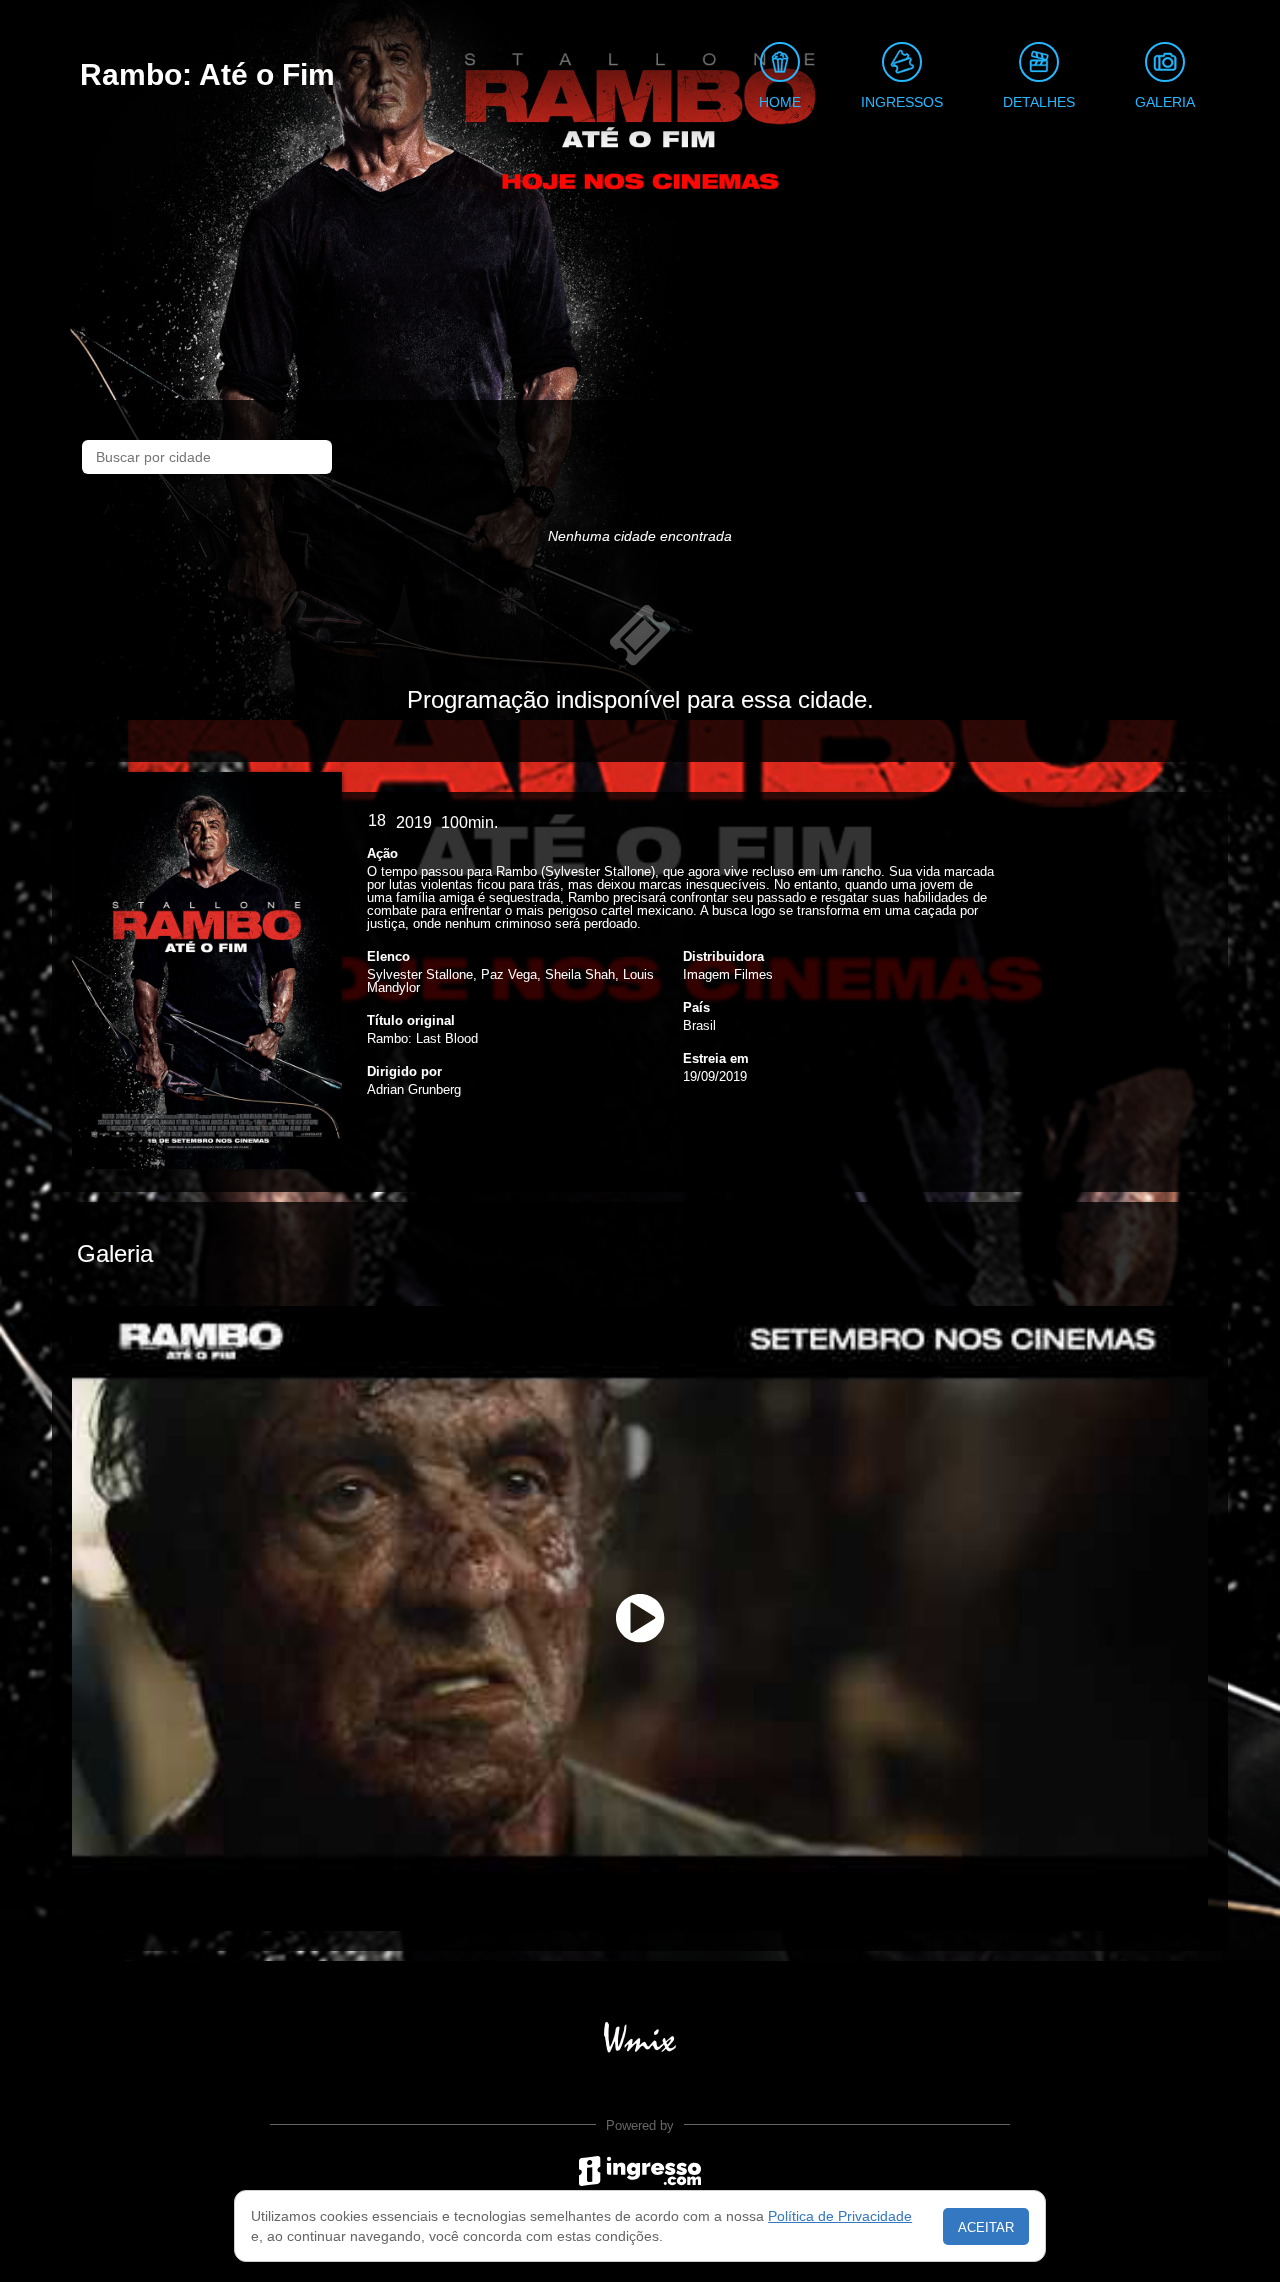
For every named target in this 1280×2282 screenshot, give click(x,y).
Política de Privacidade (840, 2216)
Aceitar (986, 2227)
